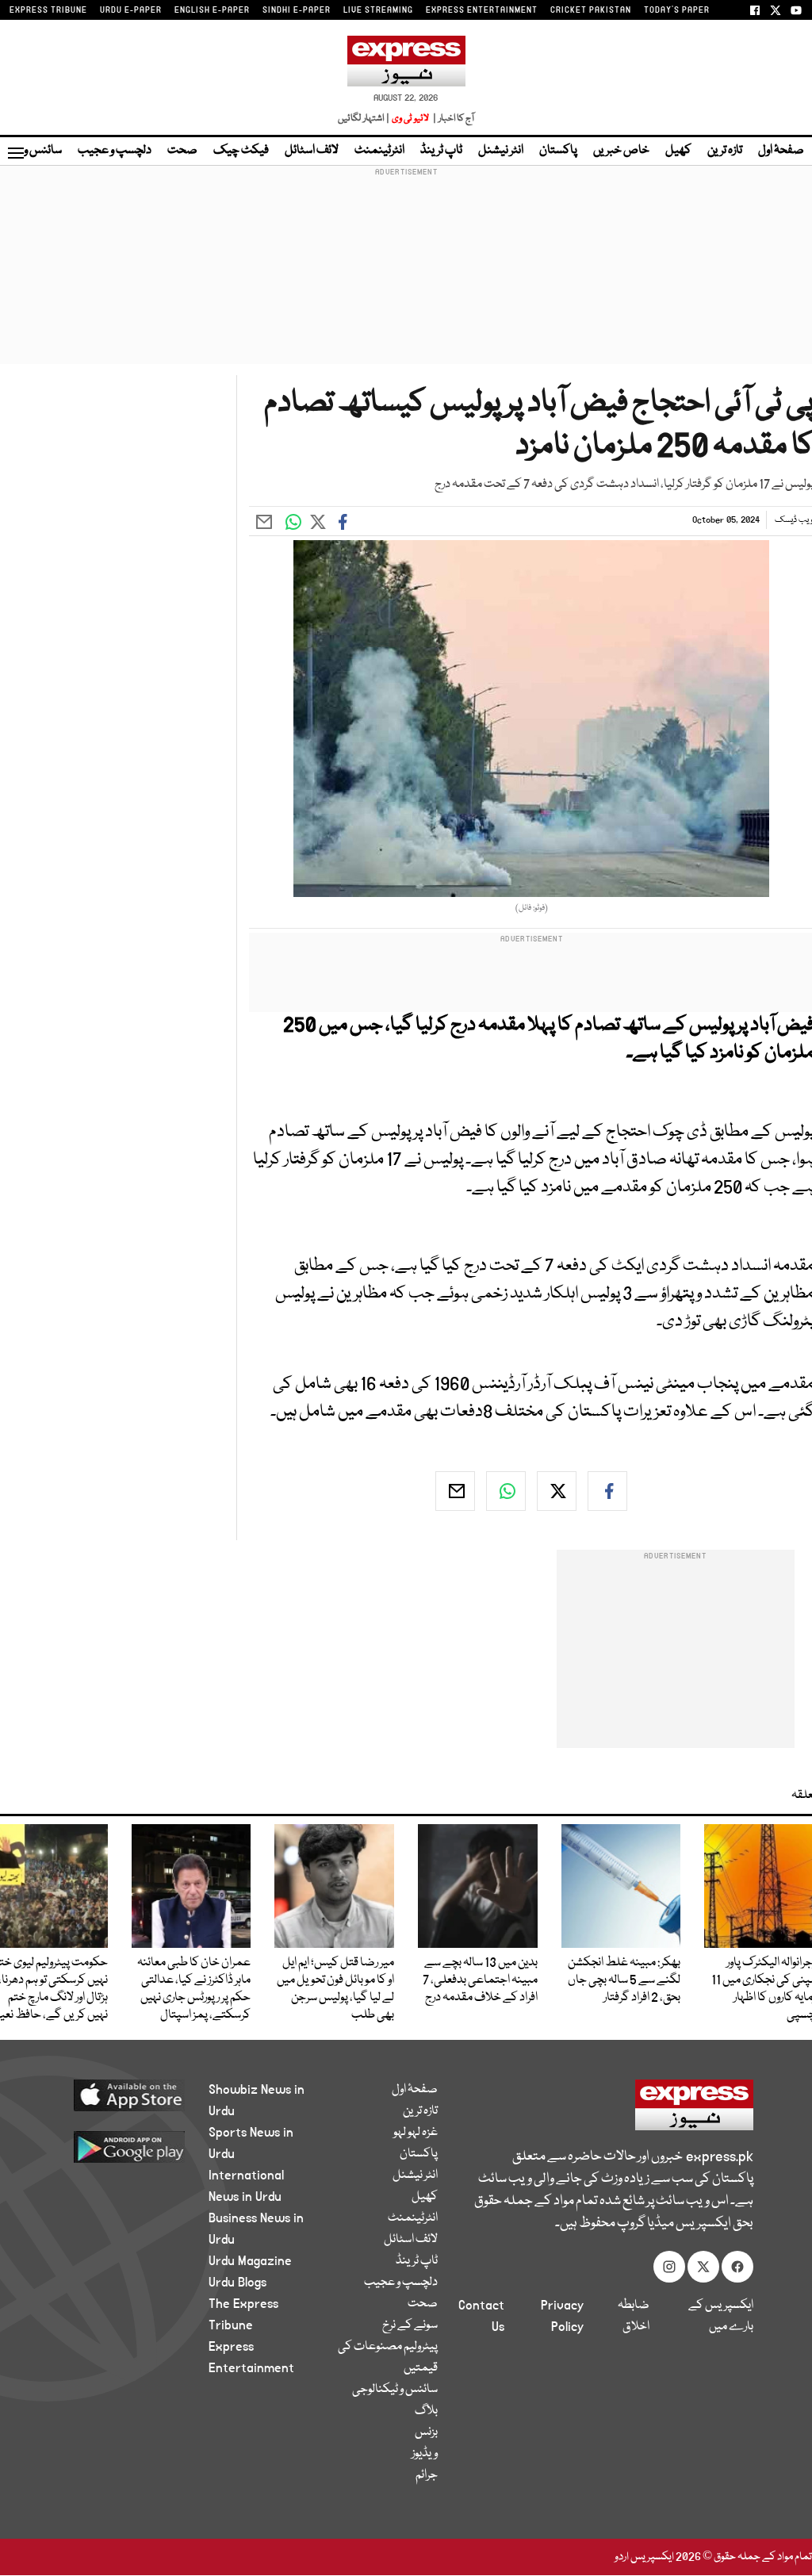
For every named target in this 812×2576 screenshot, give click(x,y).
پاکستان (558, 151)
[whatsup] (506, 1491)
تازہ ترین (725, 151)
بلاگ (426, 2411)
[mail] (455, 1491)
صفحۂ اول (781, 151)
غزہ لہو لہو (416, 2133)
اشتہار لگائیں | (364, 119)
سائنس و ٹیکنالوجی (395, 2390)
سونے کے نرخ (410, 2325)
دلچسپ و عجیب (115, 151)
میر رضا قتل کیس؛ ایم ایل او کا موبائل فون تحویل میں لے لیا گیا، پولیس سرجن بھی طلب (335, 1989)
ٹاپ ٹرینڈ (441, 151)
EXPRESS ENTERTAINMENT (482, 10)
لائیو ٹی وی (410, 119)
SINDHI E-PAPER (297, 10)
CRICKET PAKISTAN (591, 10)
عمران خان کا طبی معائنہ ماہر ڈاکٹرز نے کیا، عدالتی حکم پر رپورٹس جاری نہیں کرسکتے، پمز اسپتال (194, 1989)
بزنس (426, 2432)
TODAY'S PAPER (677, 10)
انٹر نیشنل (501, 151)
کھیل (678, 151)
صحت (182, 151)
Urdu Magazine (250, 2261)
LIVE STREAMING (378, 10)
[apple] (122, 2095)
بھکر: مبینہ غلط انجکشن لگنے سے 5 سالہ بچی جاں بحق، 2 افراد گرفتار (624, 1980)
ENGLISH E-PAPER (212, 10)
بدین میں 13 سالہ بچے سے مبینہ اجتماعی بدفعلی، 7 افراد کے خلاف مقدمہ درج (480, 1980)
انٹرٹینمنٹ (379, 151)
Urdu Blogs (237, 2283)
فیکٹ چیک (241, 151)
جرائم (427, 2475)
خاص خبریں (621, 151)
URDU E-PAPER (131, 10)
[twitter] (557, 1491)
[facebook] (607, 1491)
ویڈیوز (425, 2454)
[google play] (122, 2146)
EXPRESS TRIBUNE (48, 10)
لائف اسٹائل (312, 151)
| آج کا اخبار (452, 119)
